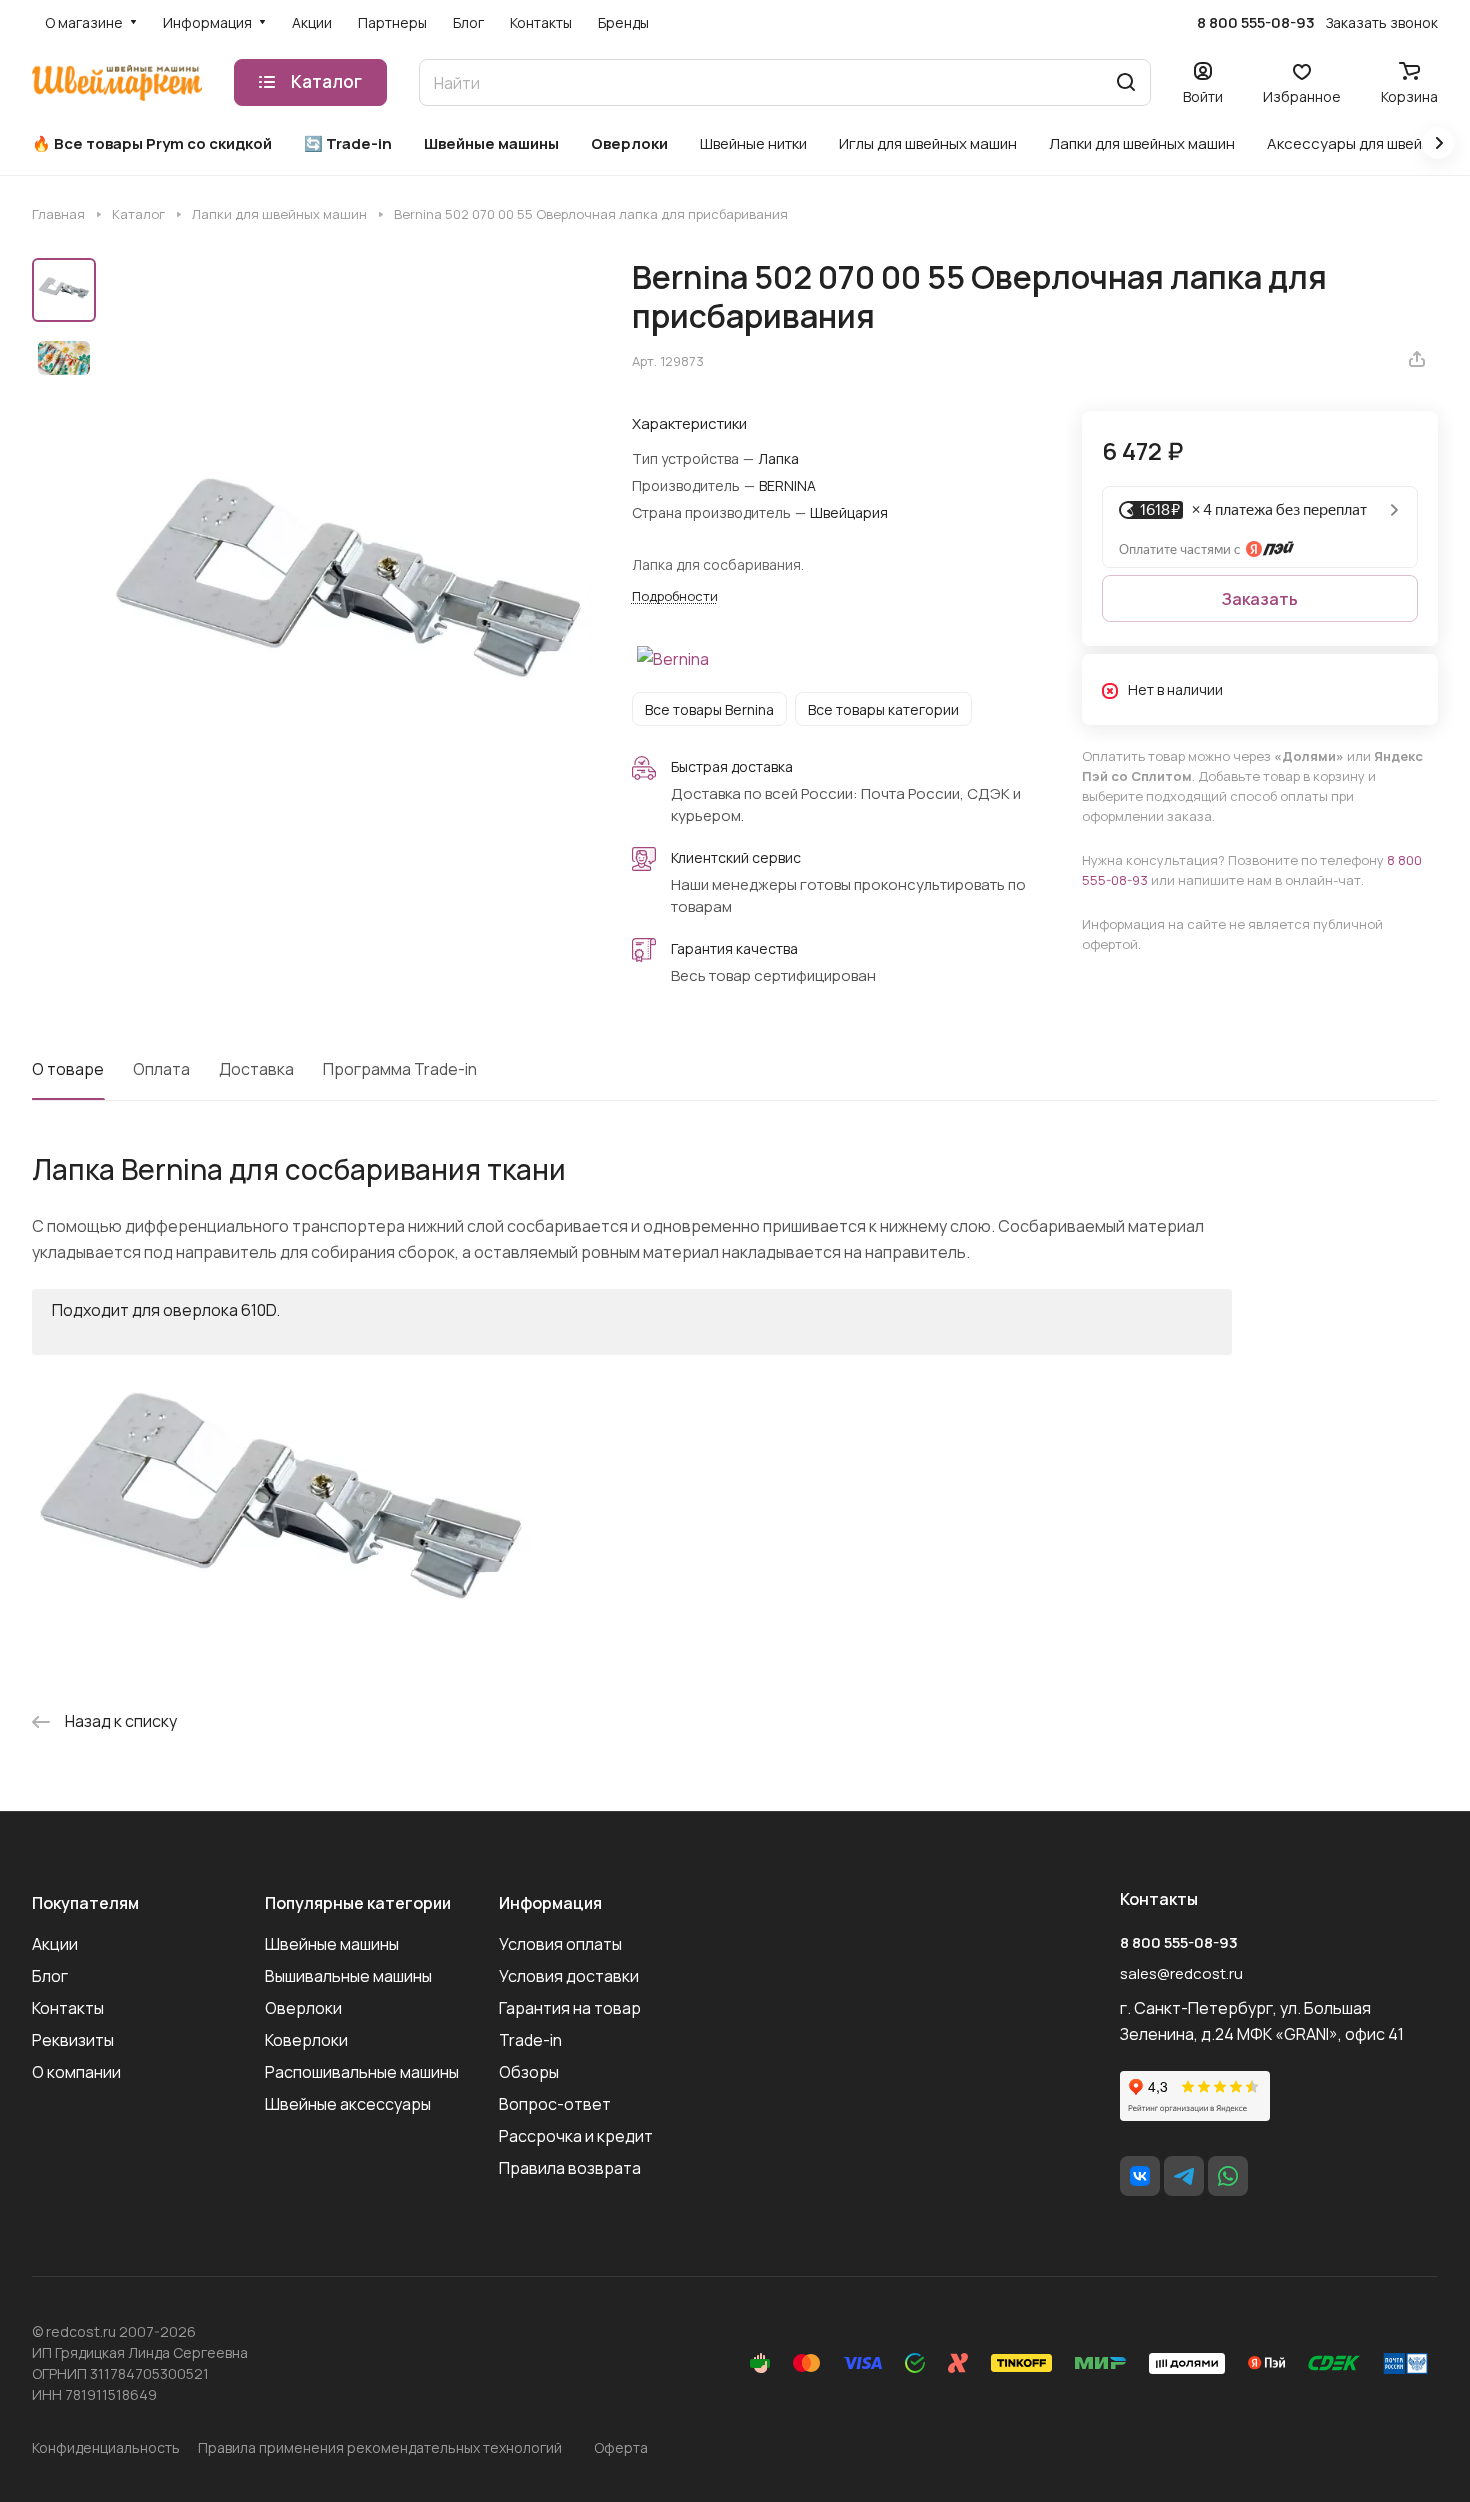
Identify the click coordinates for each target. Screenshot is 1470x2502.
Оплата (161, 1069)
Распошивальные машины (362, 2072)
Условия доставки (569, 1976)
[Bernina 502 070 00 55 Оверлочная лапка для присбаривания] (349, 593)
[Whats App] (1228, 2176)
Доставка (256, 1069)
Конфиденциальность (106, 2447)
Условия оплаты (560, 1944)
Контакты (68, 2008)
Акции (55, 1944)
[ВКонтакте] (1140, 2176)
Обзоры (529, 2072)
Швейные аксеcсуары (348, 2104)
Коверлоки (306, 2040)
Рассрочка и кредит (576, 2136)
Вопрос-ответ (555, 2104)
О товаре (68, 1069)
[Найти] (1126, 82)
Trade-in (530, 2040)
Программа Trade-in (400, 1069)
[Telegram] (1184, 2176)
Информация (550, 1903)
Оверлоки (303, 2008)
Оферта (621, 2447)
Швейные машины (332, 1944)
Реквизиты (73, 2040)
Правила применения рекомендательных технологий (380, 2447)
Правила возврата (570, 2168)
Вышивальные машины (348, 1976)
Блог (50, 1976)
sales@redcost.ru (1181, 1973)
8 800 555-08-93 (1256, 23)
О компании (76, 2072)
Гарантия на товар (570, 2008)
